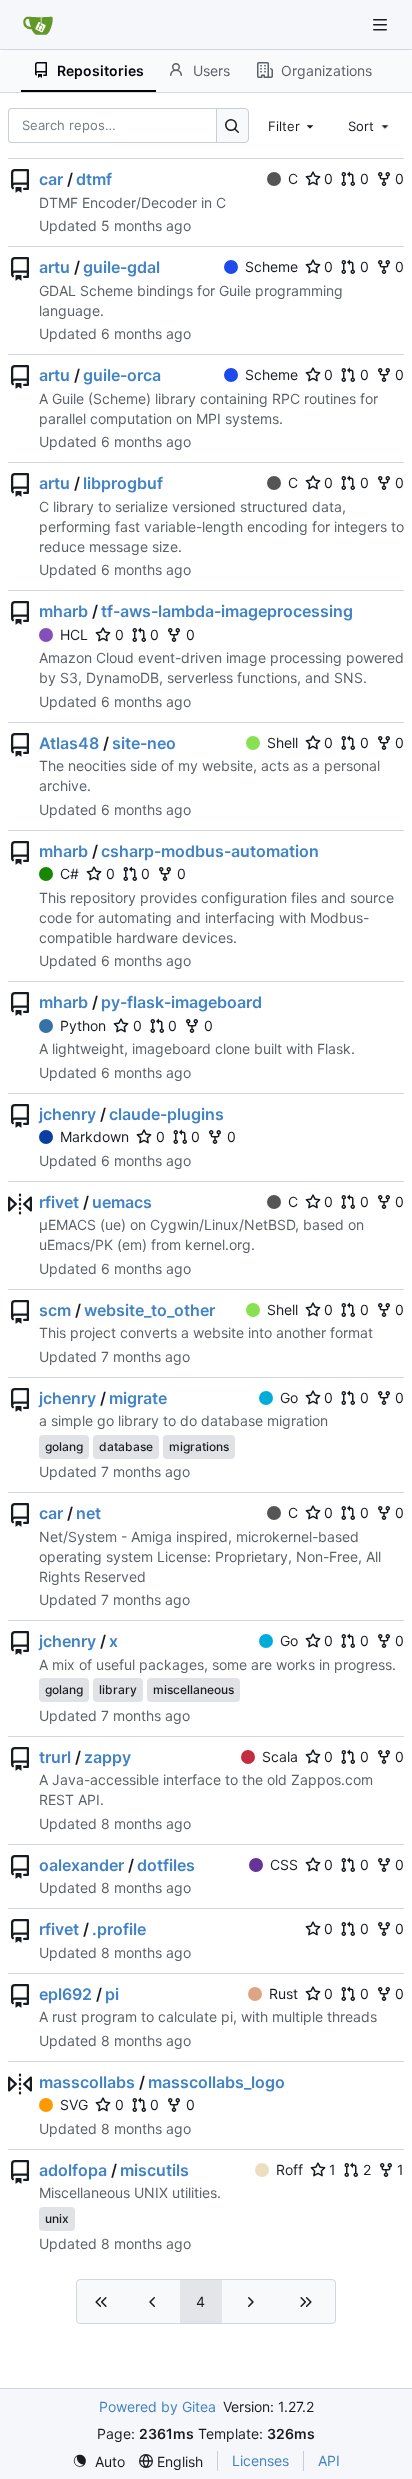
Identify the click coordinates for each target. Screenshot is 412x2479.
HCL (74, 634)
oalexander (81, 1865)
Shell (282, 742)
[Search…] (232, 125)
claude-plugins (166, 1114)
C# (69, 873)
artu (54, 267)
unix (57, 2218)
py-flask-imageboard (181, 1002)
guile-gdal (121, 267)
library (118, 1689)
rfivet (59, 1202)
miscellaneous (193, 1689)
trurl (55, 1757)
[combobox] (293, 125)
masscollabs (87, 2082)
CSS (284, 1864)
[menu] (98, 2461)
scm (55, 1310)
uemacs (122, 1202)
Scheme (271, 266)
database (126, 1446)
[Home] (38, 25)
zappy (107, 1757)
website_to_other (149, 1310)
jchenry (67, 1114)
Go (289, 1397)
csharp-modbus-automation (210, 851)
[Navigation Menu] (382, 24)
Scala (280, 1756)
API (329, 2460)
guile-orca (122, 375)
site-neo (144, 743)
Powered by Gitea (157, 2406)
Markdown (94, 1136)
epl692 (65, 1994)
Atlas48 (69, 743)
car (51, 179)
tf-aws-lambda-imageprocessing (227, 611)
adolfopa (73, 2170)
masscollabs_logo (216, 2082)
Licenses (260, 2460)
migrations (199, 1446)
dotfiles (166, 1865)
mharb (63, 611)
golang (64, 1446)
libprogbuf (123, 483)
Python (83, 1025)
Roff (289, 2169)
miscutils (154, 2170)
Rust (283, 1993)
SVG (74, 2104)
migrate (138, 1398)
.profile (119, 1929)
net (88, 1513)
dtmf (94, 179)
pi (112, 1994)
